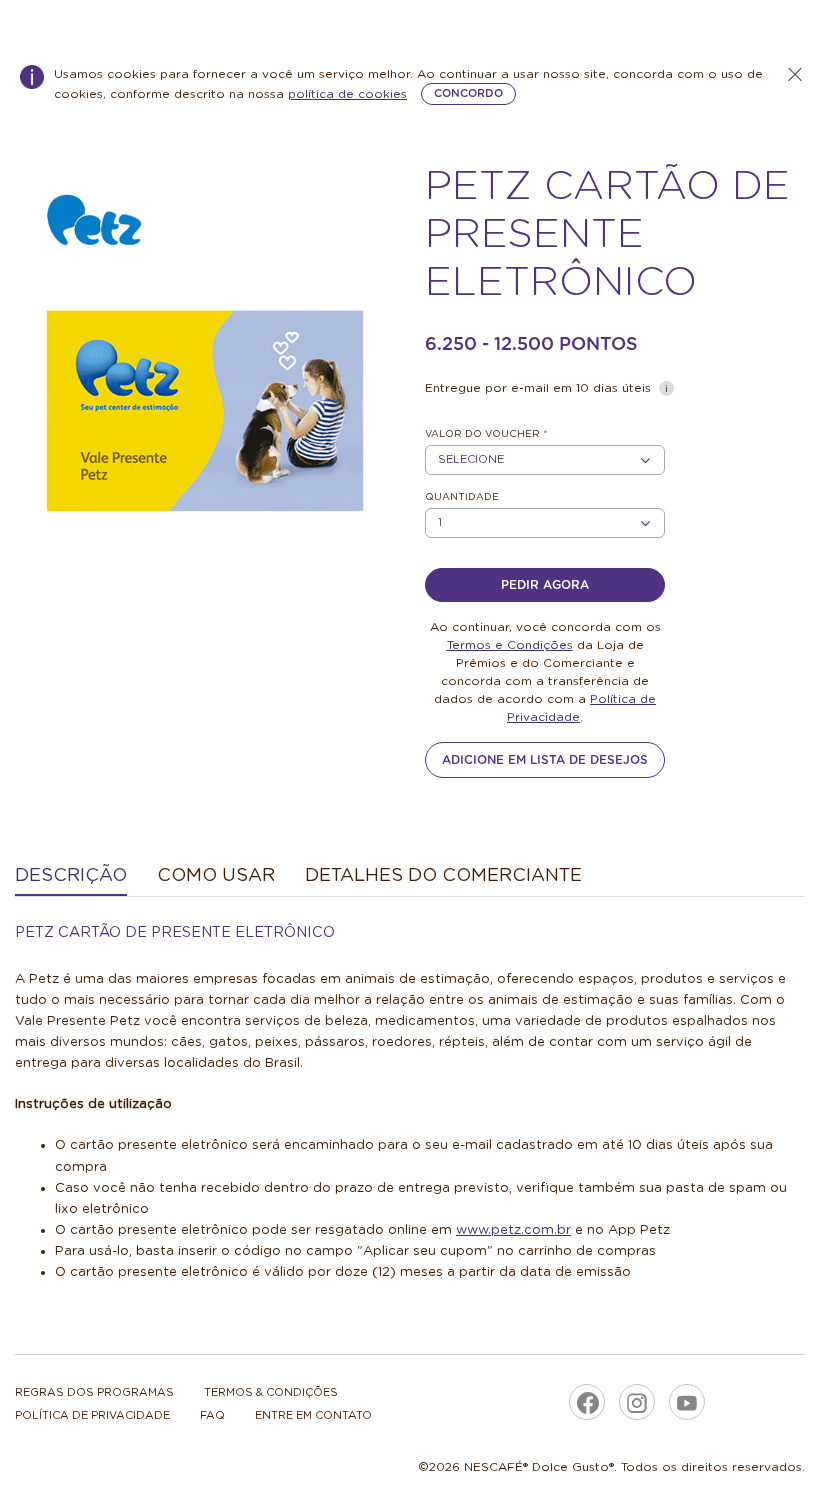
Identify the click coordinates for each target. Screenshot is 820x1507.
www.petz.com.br (513, 1230)
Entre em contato (313, 1415)
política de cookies (347, 94)
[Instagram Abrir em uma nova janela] (637, 1402)
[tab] (71, 877)
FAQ (212, 1415)
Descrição (71, 876)
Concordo (468, 93)
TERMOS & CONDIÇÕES (271, 1392)
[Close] (795, 75)
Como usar (216, 876)
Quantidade (462, 497)
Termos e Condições (510, 645)
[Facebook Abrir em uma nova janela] (587, 1402)
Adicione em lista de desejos (545, 760)
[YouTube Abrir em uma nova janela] (687, 1402)
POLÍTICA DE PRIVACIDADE (92, 1415)
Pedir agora (545, 585)
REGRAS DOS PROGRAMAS (94, 1392)
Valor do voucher (486, 434)
